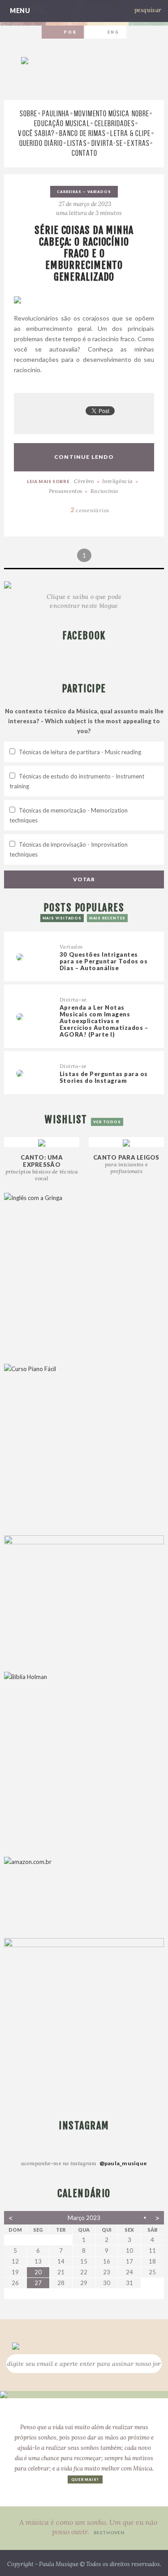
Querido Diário (41, 143)
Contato (84, 153)
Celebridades (115, 123)
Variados (99, 192)
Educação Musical (62, 123)
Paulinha (56, 114)
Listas (77, 143)
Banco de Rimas (82, 133)
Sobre (28, 114)
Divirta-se (107, 143)
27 (38, 2283)
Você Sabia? (36, 133)
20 (38, 2272)
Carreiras (69, 192)
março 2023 (84, 2218)
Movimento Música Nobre (112, 114)
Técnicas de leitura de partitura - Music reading (80, 752)
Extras (138, 143)
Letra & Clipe (130, 133)
